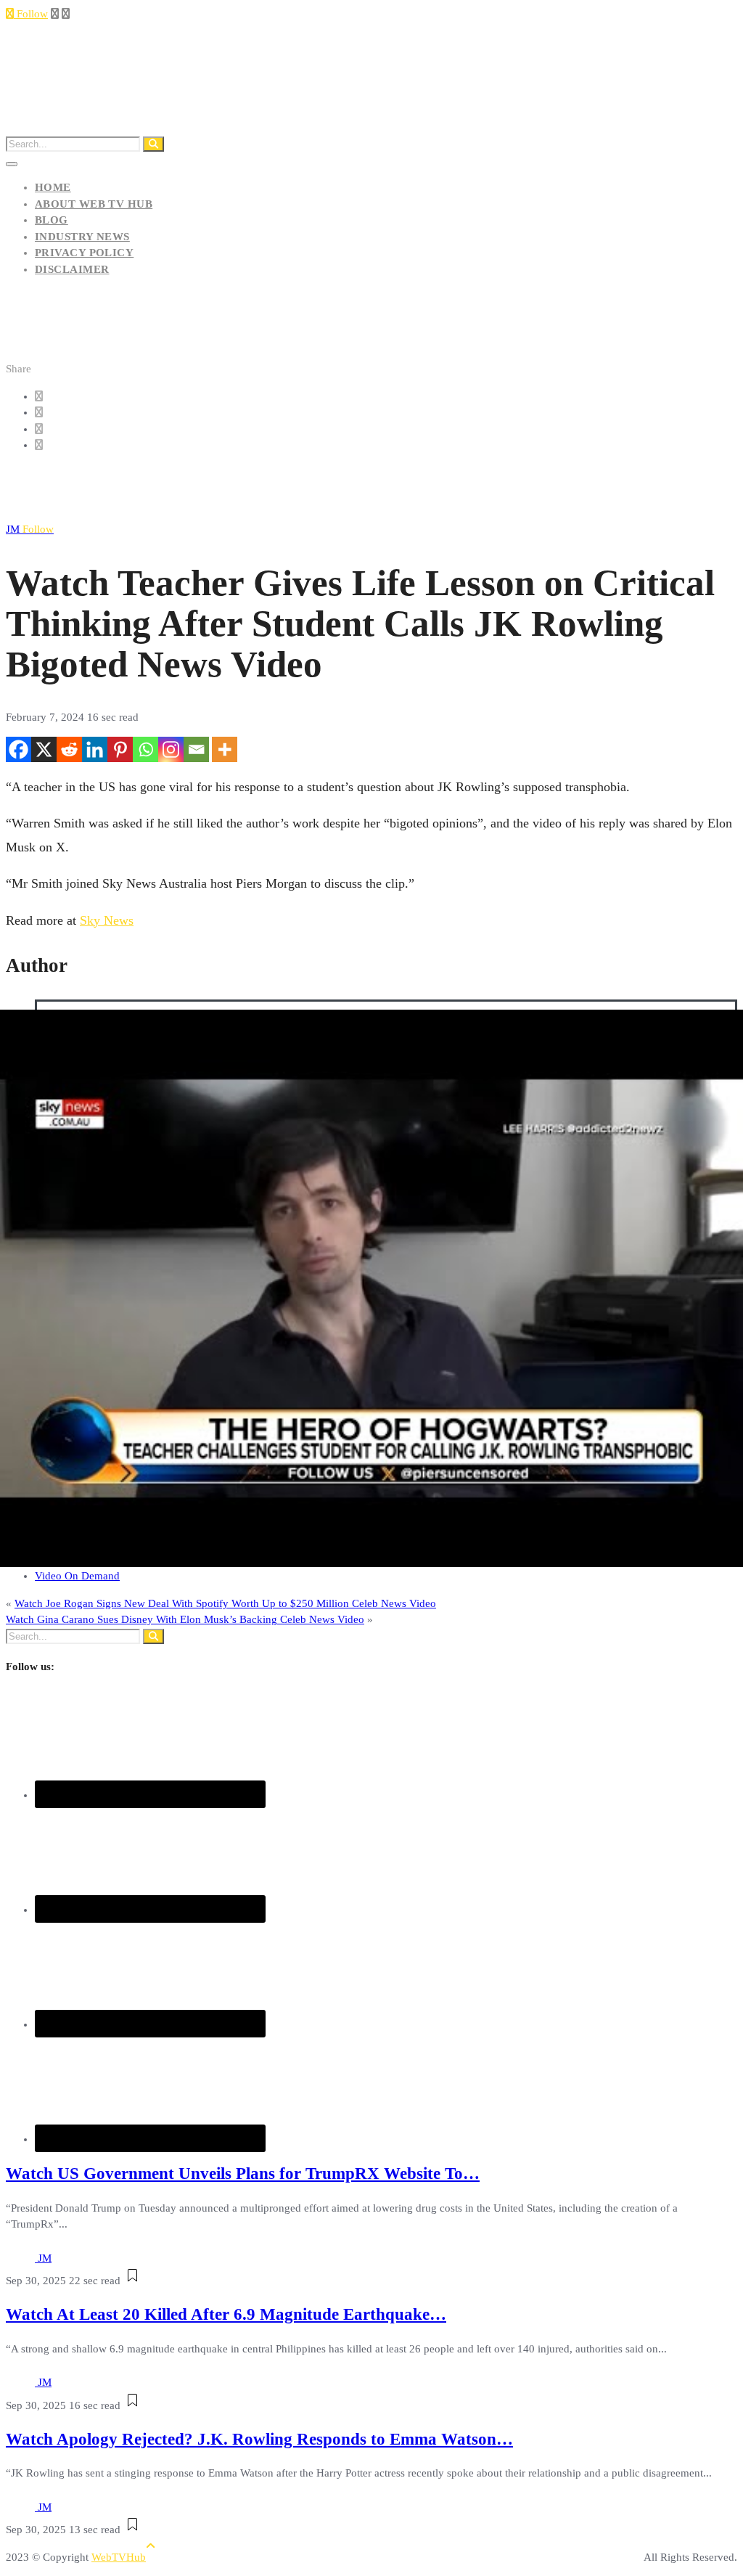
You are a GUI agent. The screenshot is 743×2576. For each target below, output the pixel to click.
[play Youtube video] (371, 1288)
